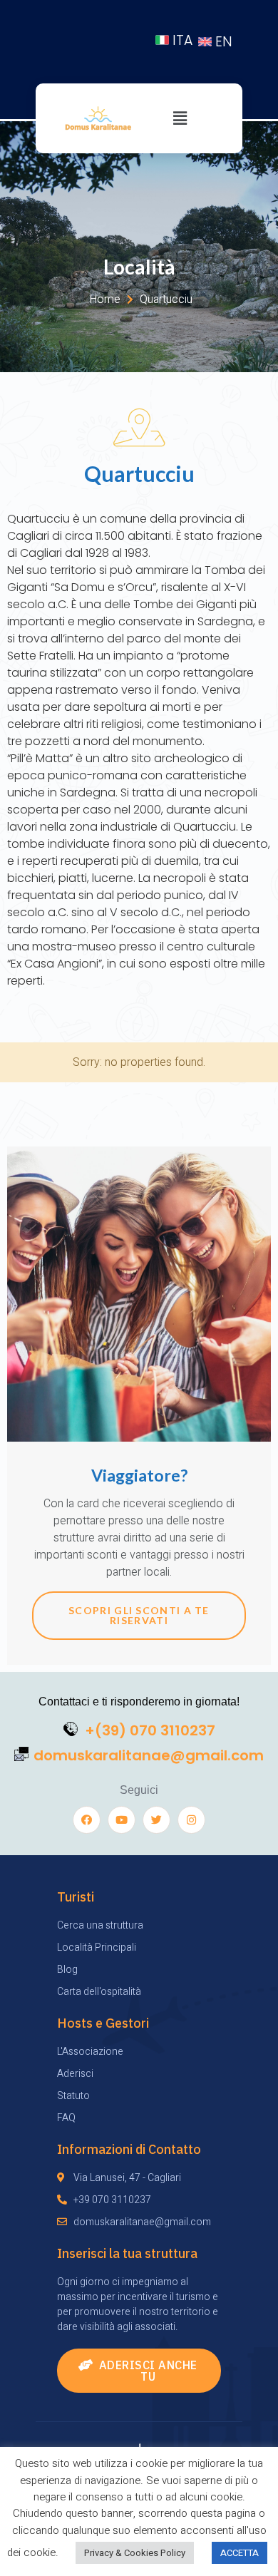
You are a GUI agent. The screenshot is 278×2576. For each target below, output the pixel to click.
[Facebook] (87, 1820)
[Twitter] (156, 1820)
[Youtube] (122, 1820)
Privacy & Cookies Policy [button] (135, 2553)
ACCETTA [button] (240, 2553)
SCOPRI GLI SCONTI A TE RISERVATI (139, 1615)
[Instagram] (191, 1820)
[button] (139, 2371)
